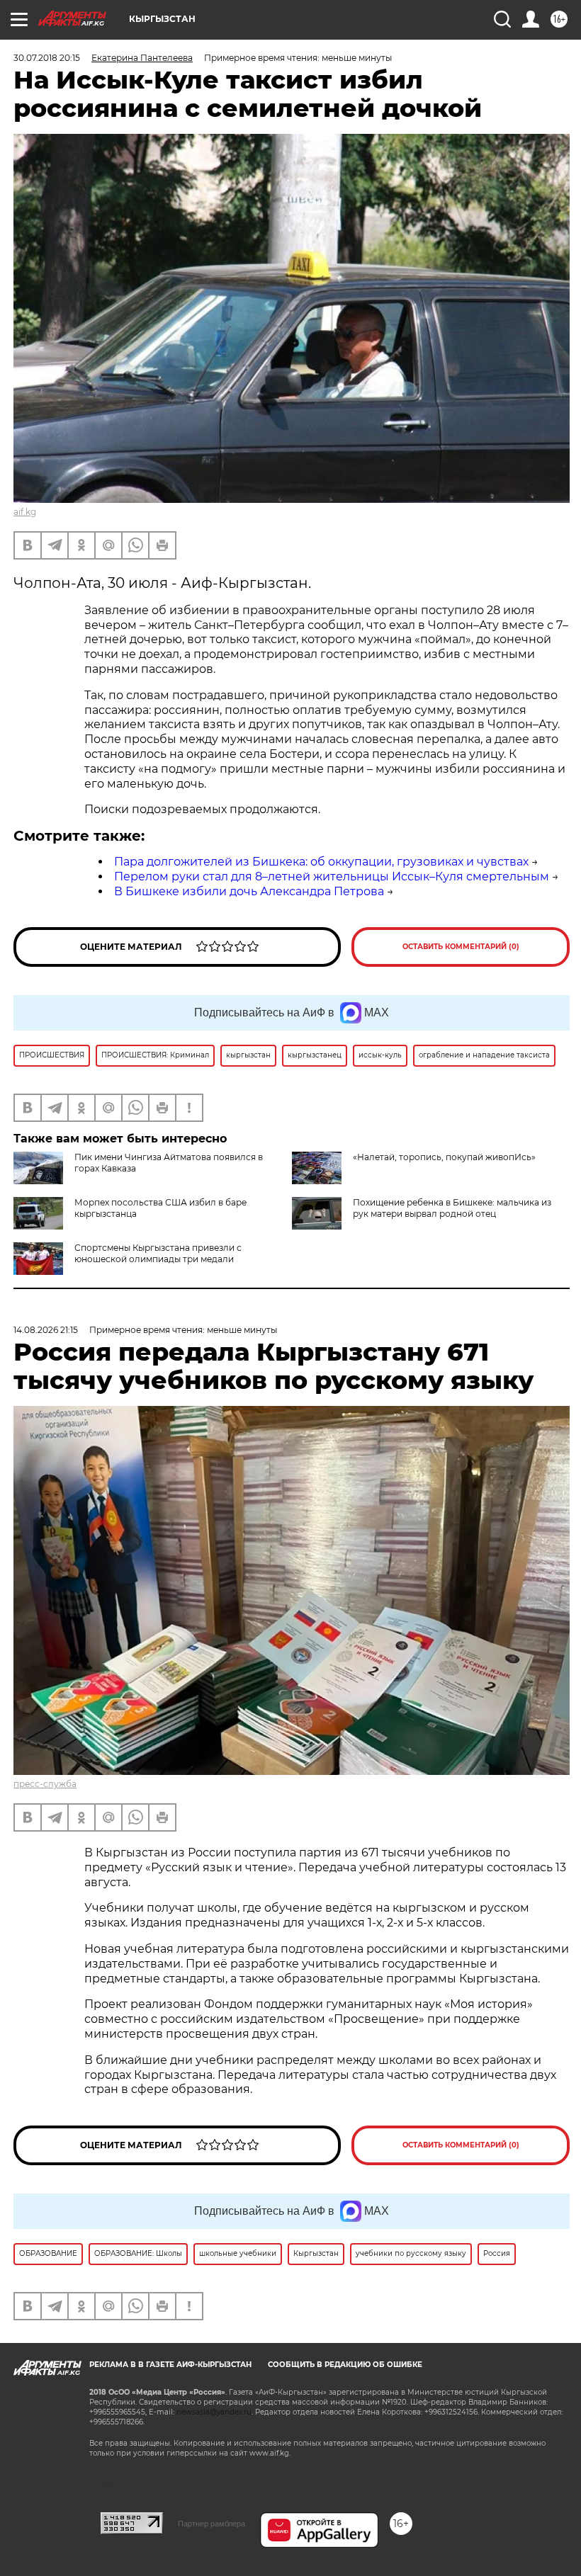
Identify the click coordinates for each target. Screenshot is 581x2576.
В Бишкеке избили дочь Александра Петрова (249, 891)
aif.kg (25, 512)
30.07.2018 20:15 (47, 58)
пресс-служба (45, 1784)
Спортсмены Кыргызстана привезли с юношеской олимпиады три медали (158, 1253)
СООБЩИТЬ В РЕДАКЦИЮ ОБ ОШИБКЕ (345, 2365)
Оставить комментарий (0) (461, 947)
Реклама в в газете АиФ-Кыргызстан (170, 2365)
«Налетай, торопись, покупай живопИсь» (444, 1157)
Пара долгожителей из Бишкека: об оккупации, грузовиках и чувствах (321, 862)
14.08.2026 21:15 (46, 1330)
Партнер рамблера (211, 2524)
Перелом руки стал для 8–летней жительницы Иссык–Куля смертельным (332, 876)
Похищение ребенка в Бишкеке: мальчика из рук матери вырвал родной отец (452, 1208)
